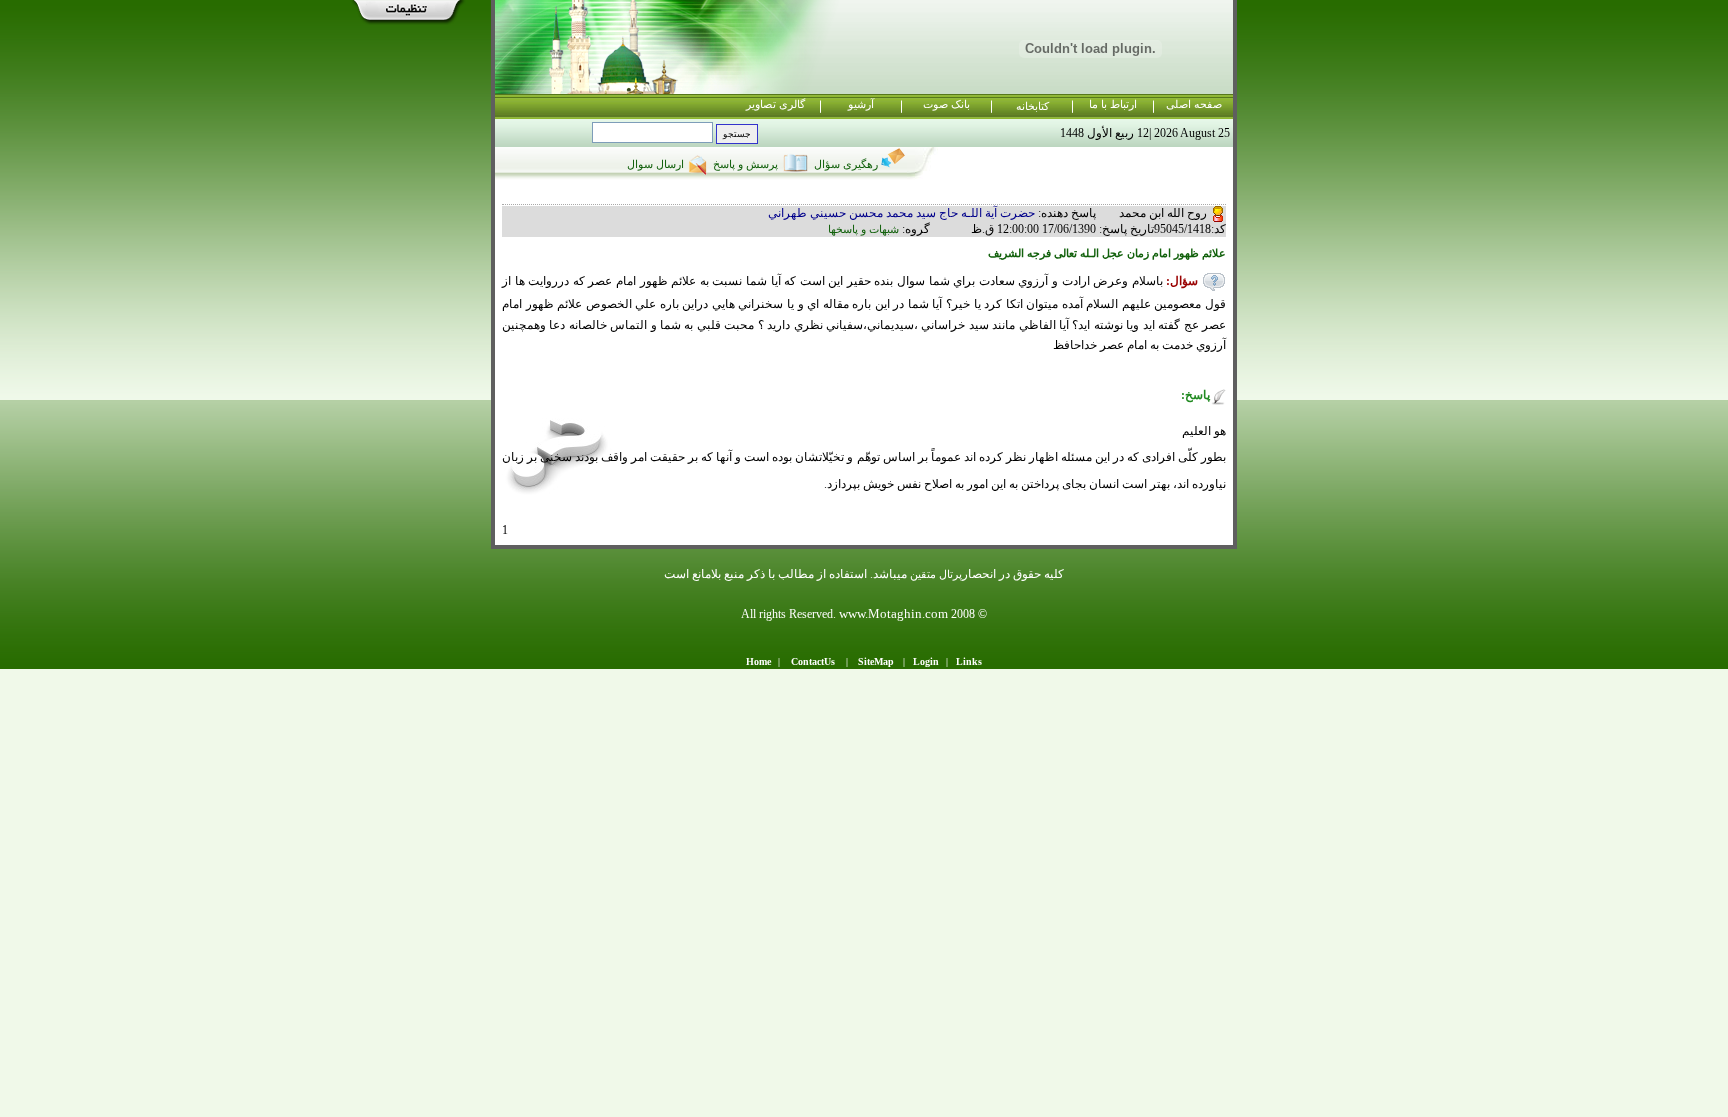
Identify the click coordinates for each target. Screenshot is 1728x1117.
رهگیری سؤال (844, 164)
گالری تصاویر (775, 104)
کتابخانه (1032, 106)
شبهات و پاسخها (863, 229)
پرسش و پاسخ (744, 164)
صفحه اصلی (1194, 104)
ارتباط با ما (1113, 104)
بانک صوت (946, 104)
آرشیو (861, 104)
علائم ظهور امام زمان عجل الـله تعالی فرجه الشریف (1107, 253)
